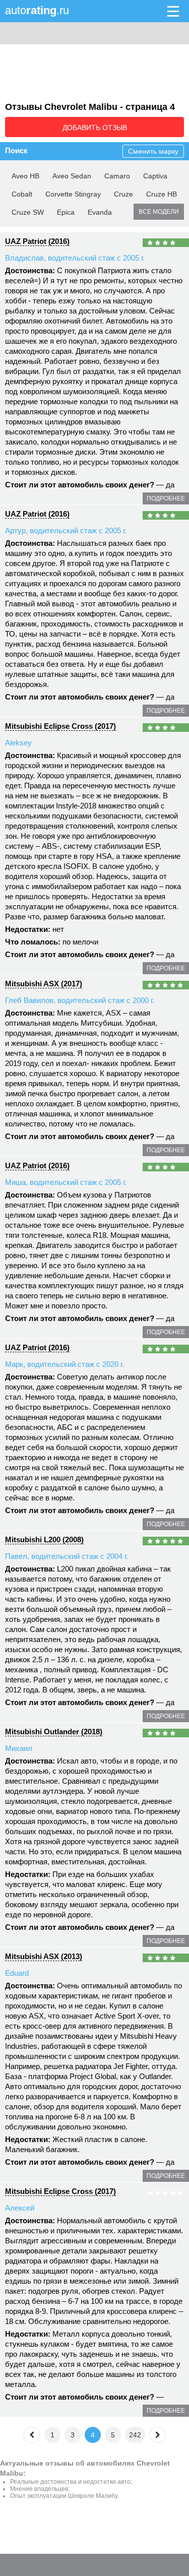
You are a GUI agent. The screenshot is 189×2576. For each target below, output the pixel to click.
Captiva (155, 176)
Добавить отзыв (95, 128)
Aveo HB (25, 176)
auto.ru (37, 10)
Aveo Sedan (72, 176)
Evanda (100, 212)
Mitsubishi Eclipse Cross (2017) (60, 726)
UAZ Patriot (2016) (37, 241)
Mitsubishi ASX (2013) (44, 1956)
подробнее (166, 498)
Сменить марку (153, 151)
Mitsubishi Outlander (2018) (54, 1732)
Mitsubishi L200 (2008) (44, 1540)
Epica (66, 212)
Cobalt (22, 194)
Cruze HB (162, 194)
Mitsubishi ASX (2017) (44, 984)
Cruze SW (28, 212)
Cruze (123, 194)
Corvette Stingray (73, 194)
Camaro (117, 176)
